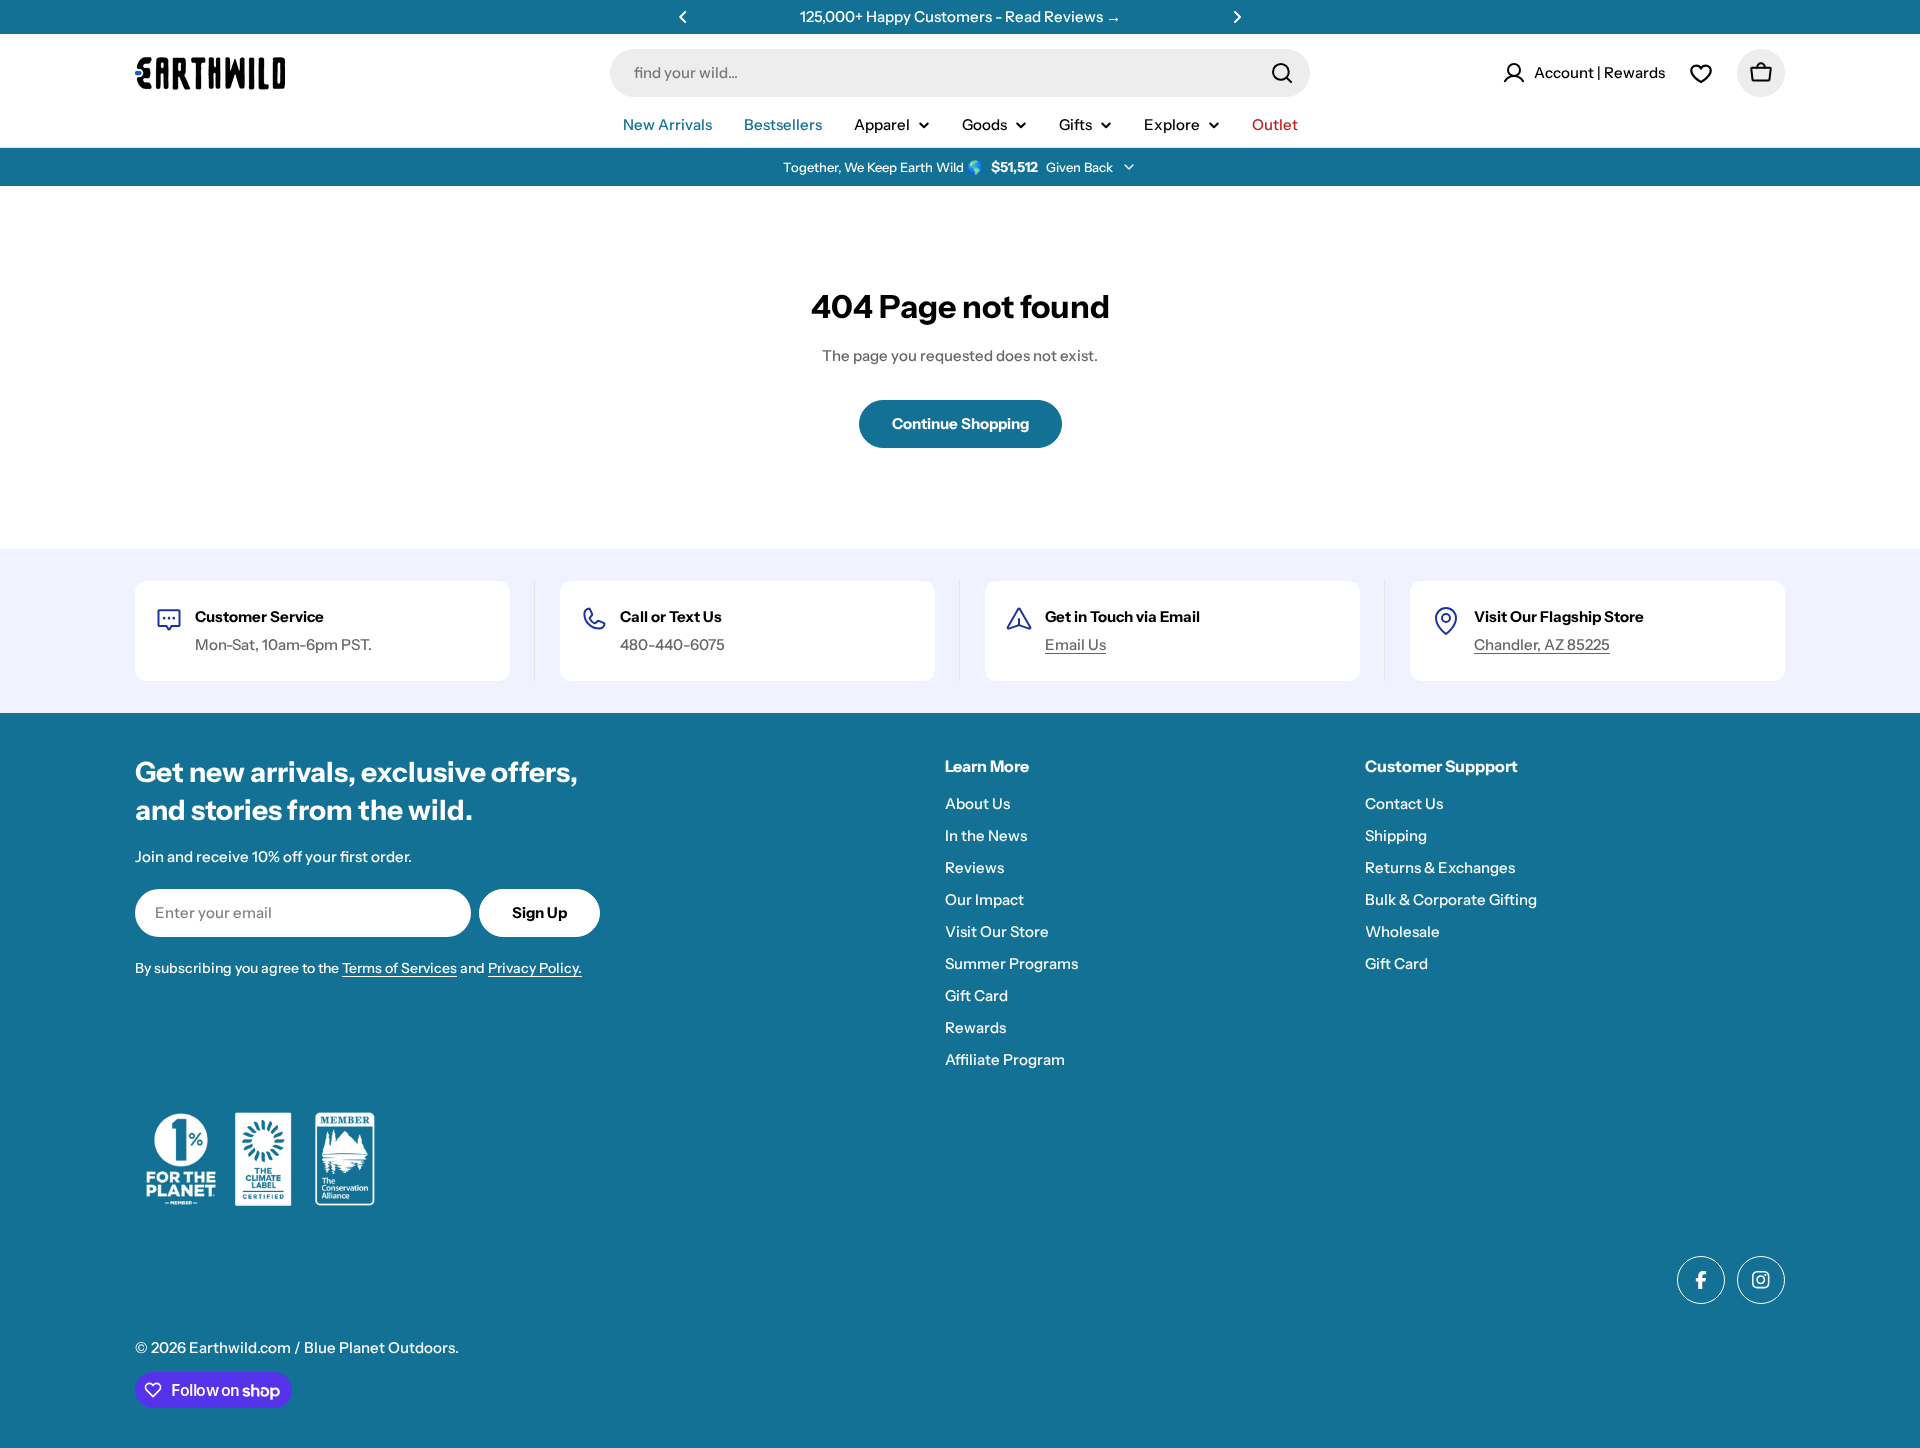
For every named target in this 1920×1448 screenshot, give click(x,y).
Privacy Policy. (535, 968)
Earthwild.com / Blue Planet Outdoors (322, 1347)
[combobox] (960, 73)
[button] (683, 17)
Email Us (1075, 644)
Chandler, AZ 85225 (1542, 644)
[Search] (1282, 73)
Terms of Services (399, 968)
